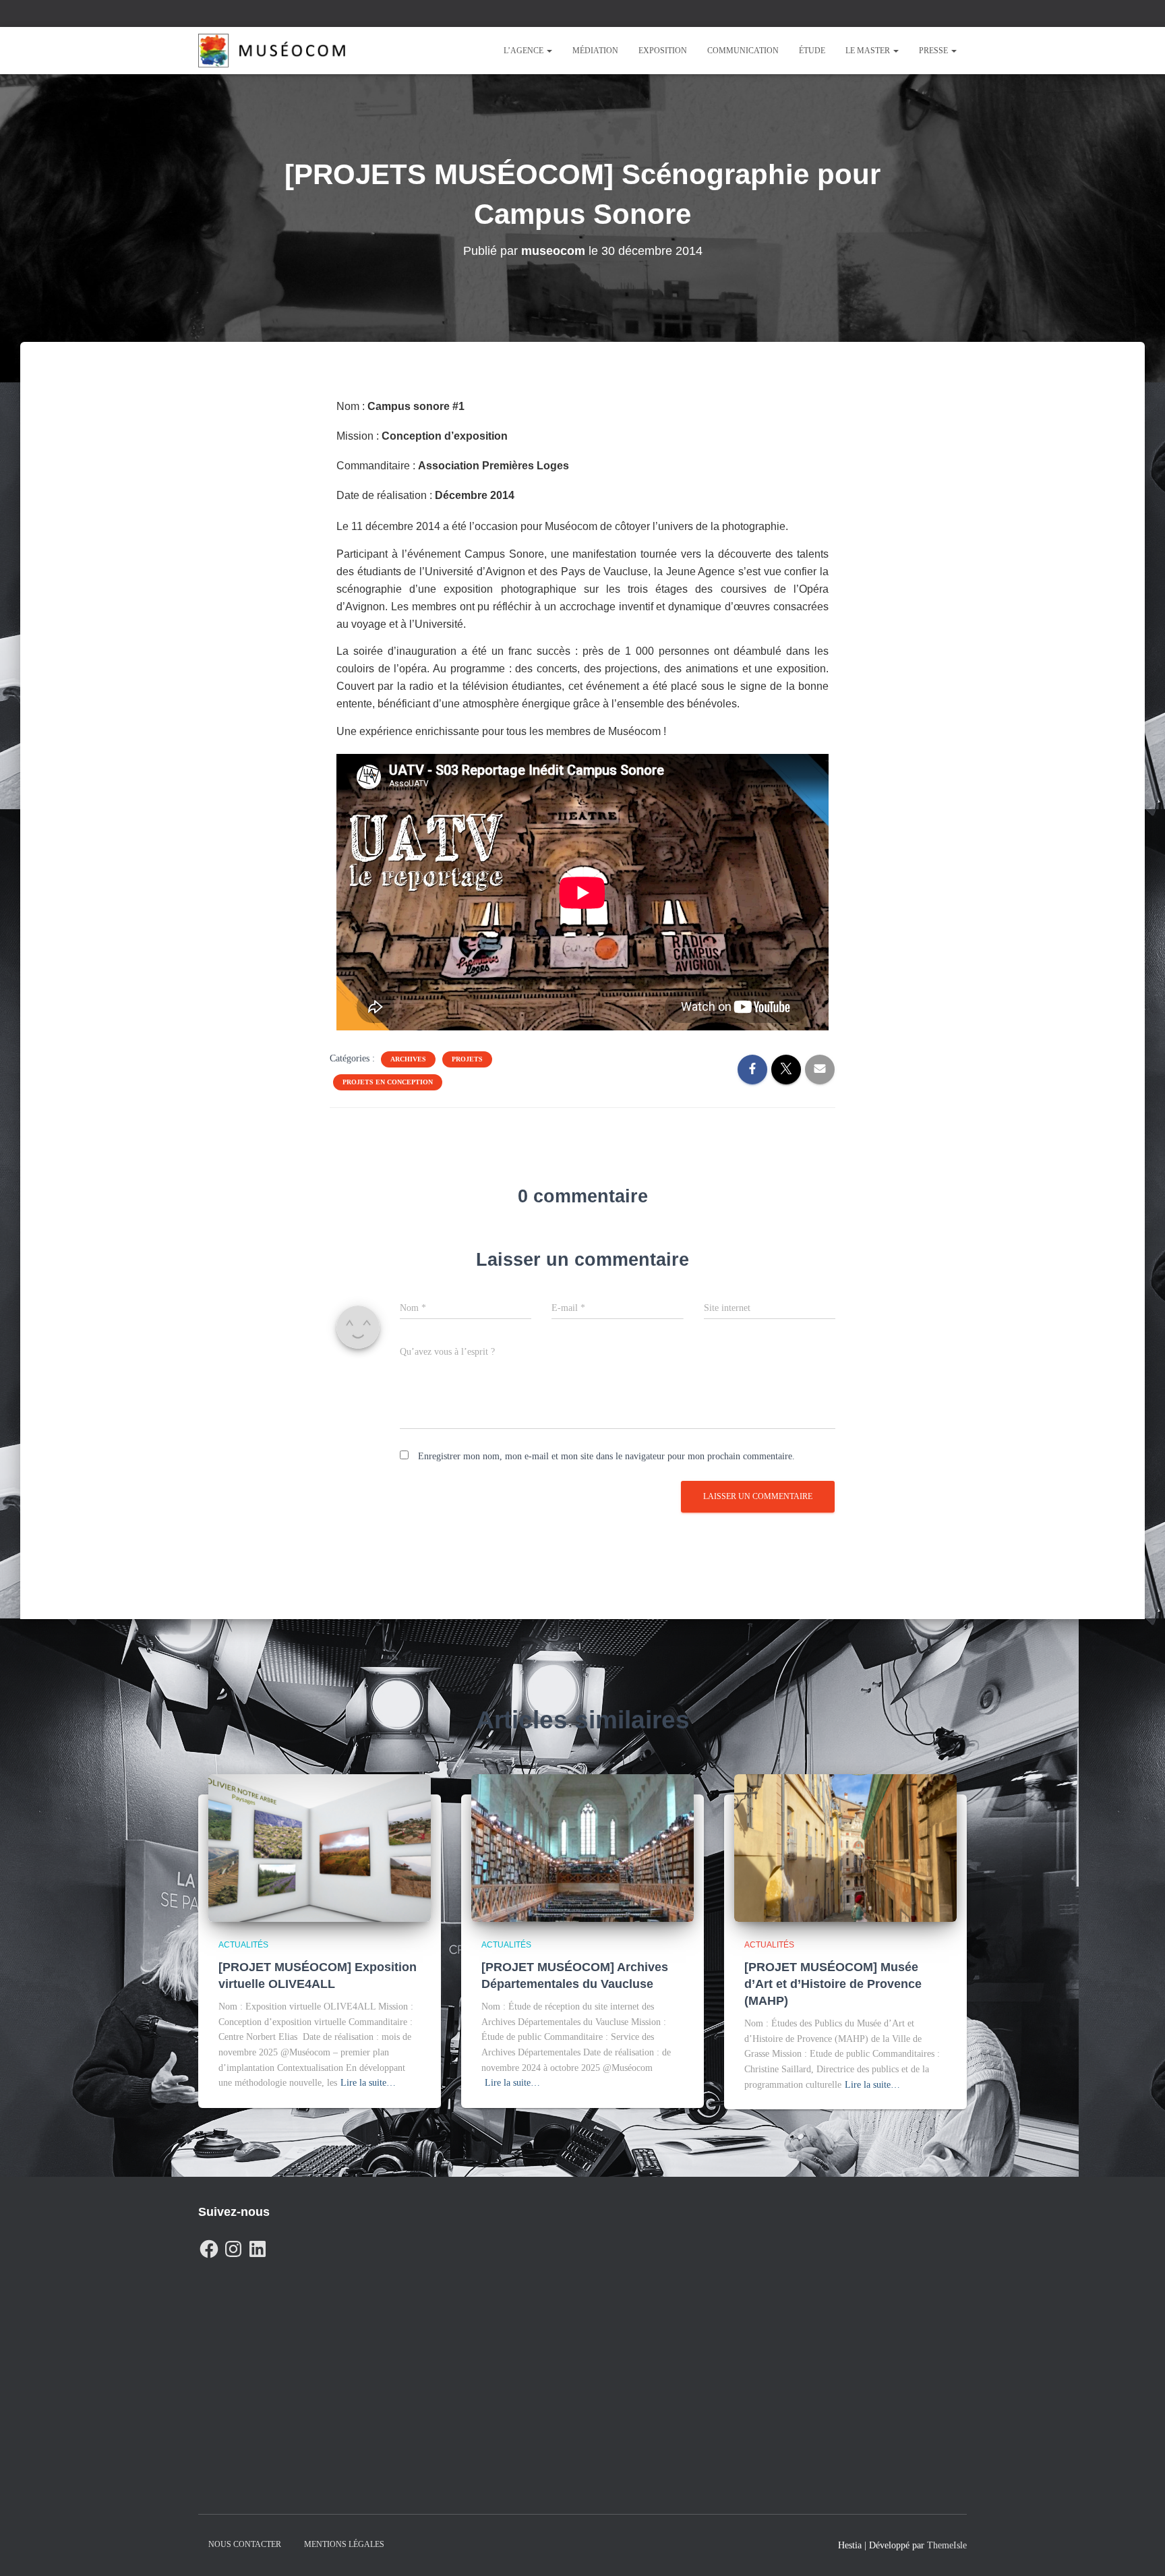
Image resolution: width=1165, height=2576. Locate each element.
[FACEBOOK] (209, 2246)
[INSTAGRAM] (233, 2246)
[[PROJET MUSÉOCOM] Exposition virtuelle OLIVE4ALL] (320, 1847)
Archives (408, 1059)
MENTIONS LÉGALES (344, 2544)
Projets (467, 1059)
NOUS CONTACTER (245, 2544)
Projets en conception (388, 1082)
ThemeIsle (947, 2545)
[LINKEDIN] (258, 2246)
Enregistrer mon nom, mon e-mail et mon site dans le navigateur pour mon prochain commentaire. (606, 1456)
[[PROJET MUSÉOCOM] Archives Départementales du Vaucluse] (582, 1847)
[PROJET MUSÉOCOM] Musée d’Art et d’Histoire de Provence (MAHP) (833, 1984)
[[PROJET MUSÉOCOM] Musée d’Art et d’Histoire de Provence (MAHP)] (845, 1847)
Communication (743, 51)
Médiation (595, 51)
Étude (812, 51)
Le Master (869, 51)
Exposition (663, 51)
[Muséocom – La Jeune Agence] (272, 51)
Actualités (243, 1945)
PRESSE (934, 51)
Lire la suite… (368, 2083)
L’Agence (525, 51)
